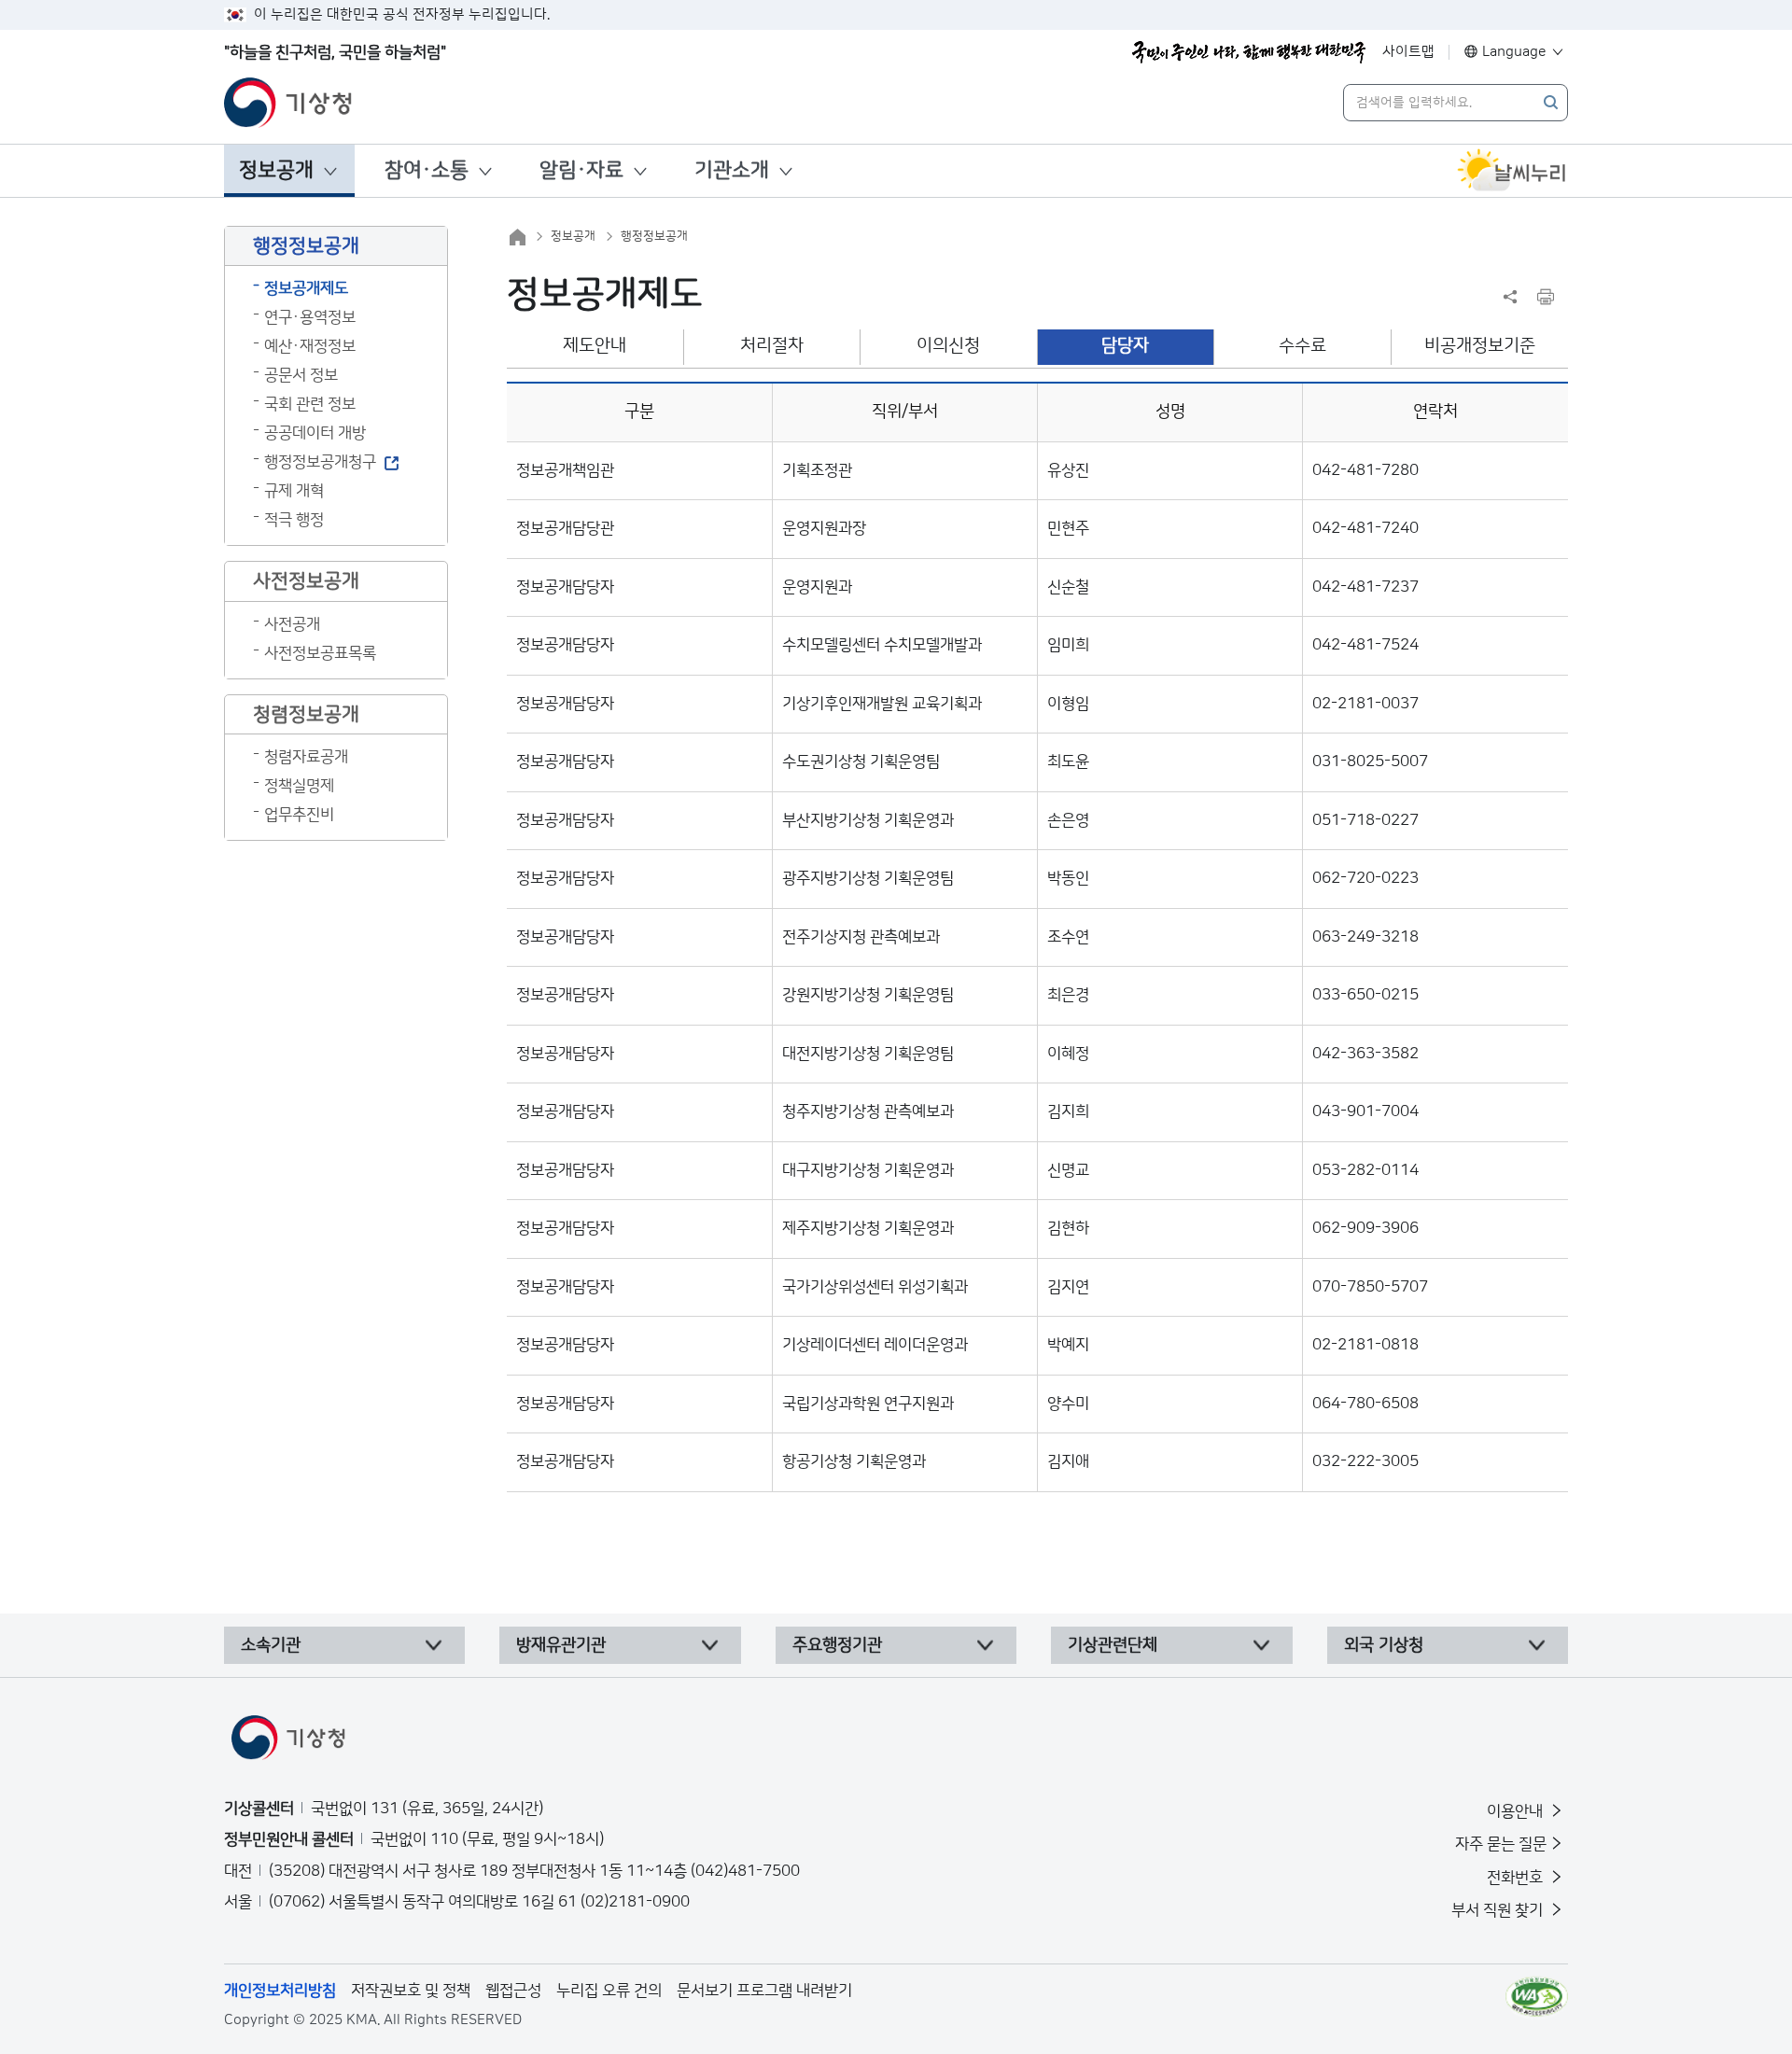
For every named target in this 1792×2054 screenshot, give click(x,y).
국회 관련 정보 (310, 404)
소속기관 (271, 1645)
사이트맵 (1408, 52)
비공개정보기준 (1480, 346)
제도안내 (595, 346)
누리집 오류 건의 (609, 1991)
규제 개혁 (294, 491)
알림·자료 (581, 170)
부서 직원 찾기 (1499, 1910)
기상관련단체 (1113, 1645)
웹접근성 (513, 1991)
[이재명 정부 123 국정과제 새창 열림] (1249, 52)
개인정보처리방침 (280, 1991)
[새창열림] (1512, 171)
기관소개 (732, 170)
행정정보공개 (654, 236)
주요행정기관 (837, 1645)
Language (1514, 52)
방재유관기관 (561, 1645)
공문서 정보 (301, 375)
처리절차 (772, 346)
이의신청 (948, 346)
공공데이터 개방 (315, 433)
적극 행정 (294, 520)
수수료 (1302, 346)
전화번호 (1517, 1878)
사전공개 (292, 624)
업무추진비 (299, 815)
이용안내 (1517, 1811)
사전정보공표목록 (320, 653)
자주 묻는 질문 (1501, 1844)
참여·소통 (427, 170)
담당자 (1125, 346)
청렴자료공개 (306, 757)
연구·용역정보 (310, 317)
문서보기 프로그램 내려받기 (764, 1991)
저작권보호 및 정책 (411, 1991)
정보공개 (276, 170)
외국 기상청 (1384, 1645)
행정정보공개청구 (320, 462)
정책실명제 (299, 786)
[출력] (1546, 297)
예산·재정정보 (310, 346)
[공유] (1510, 297)
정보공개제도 (306, 288)
